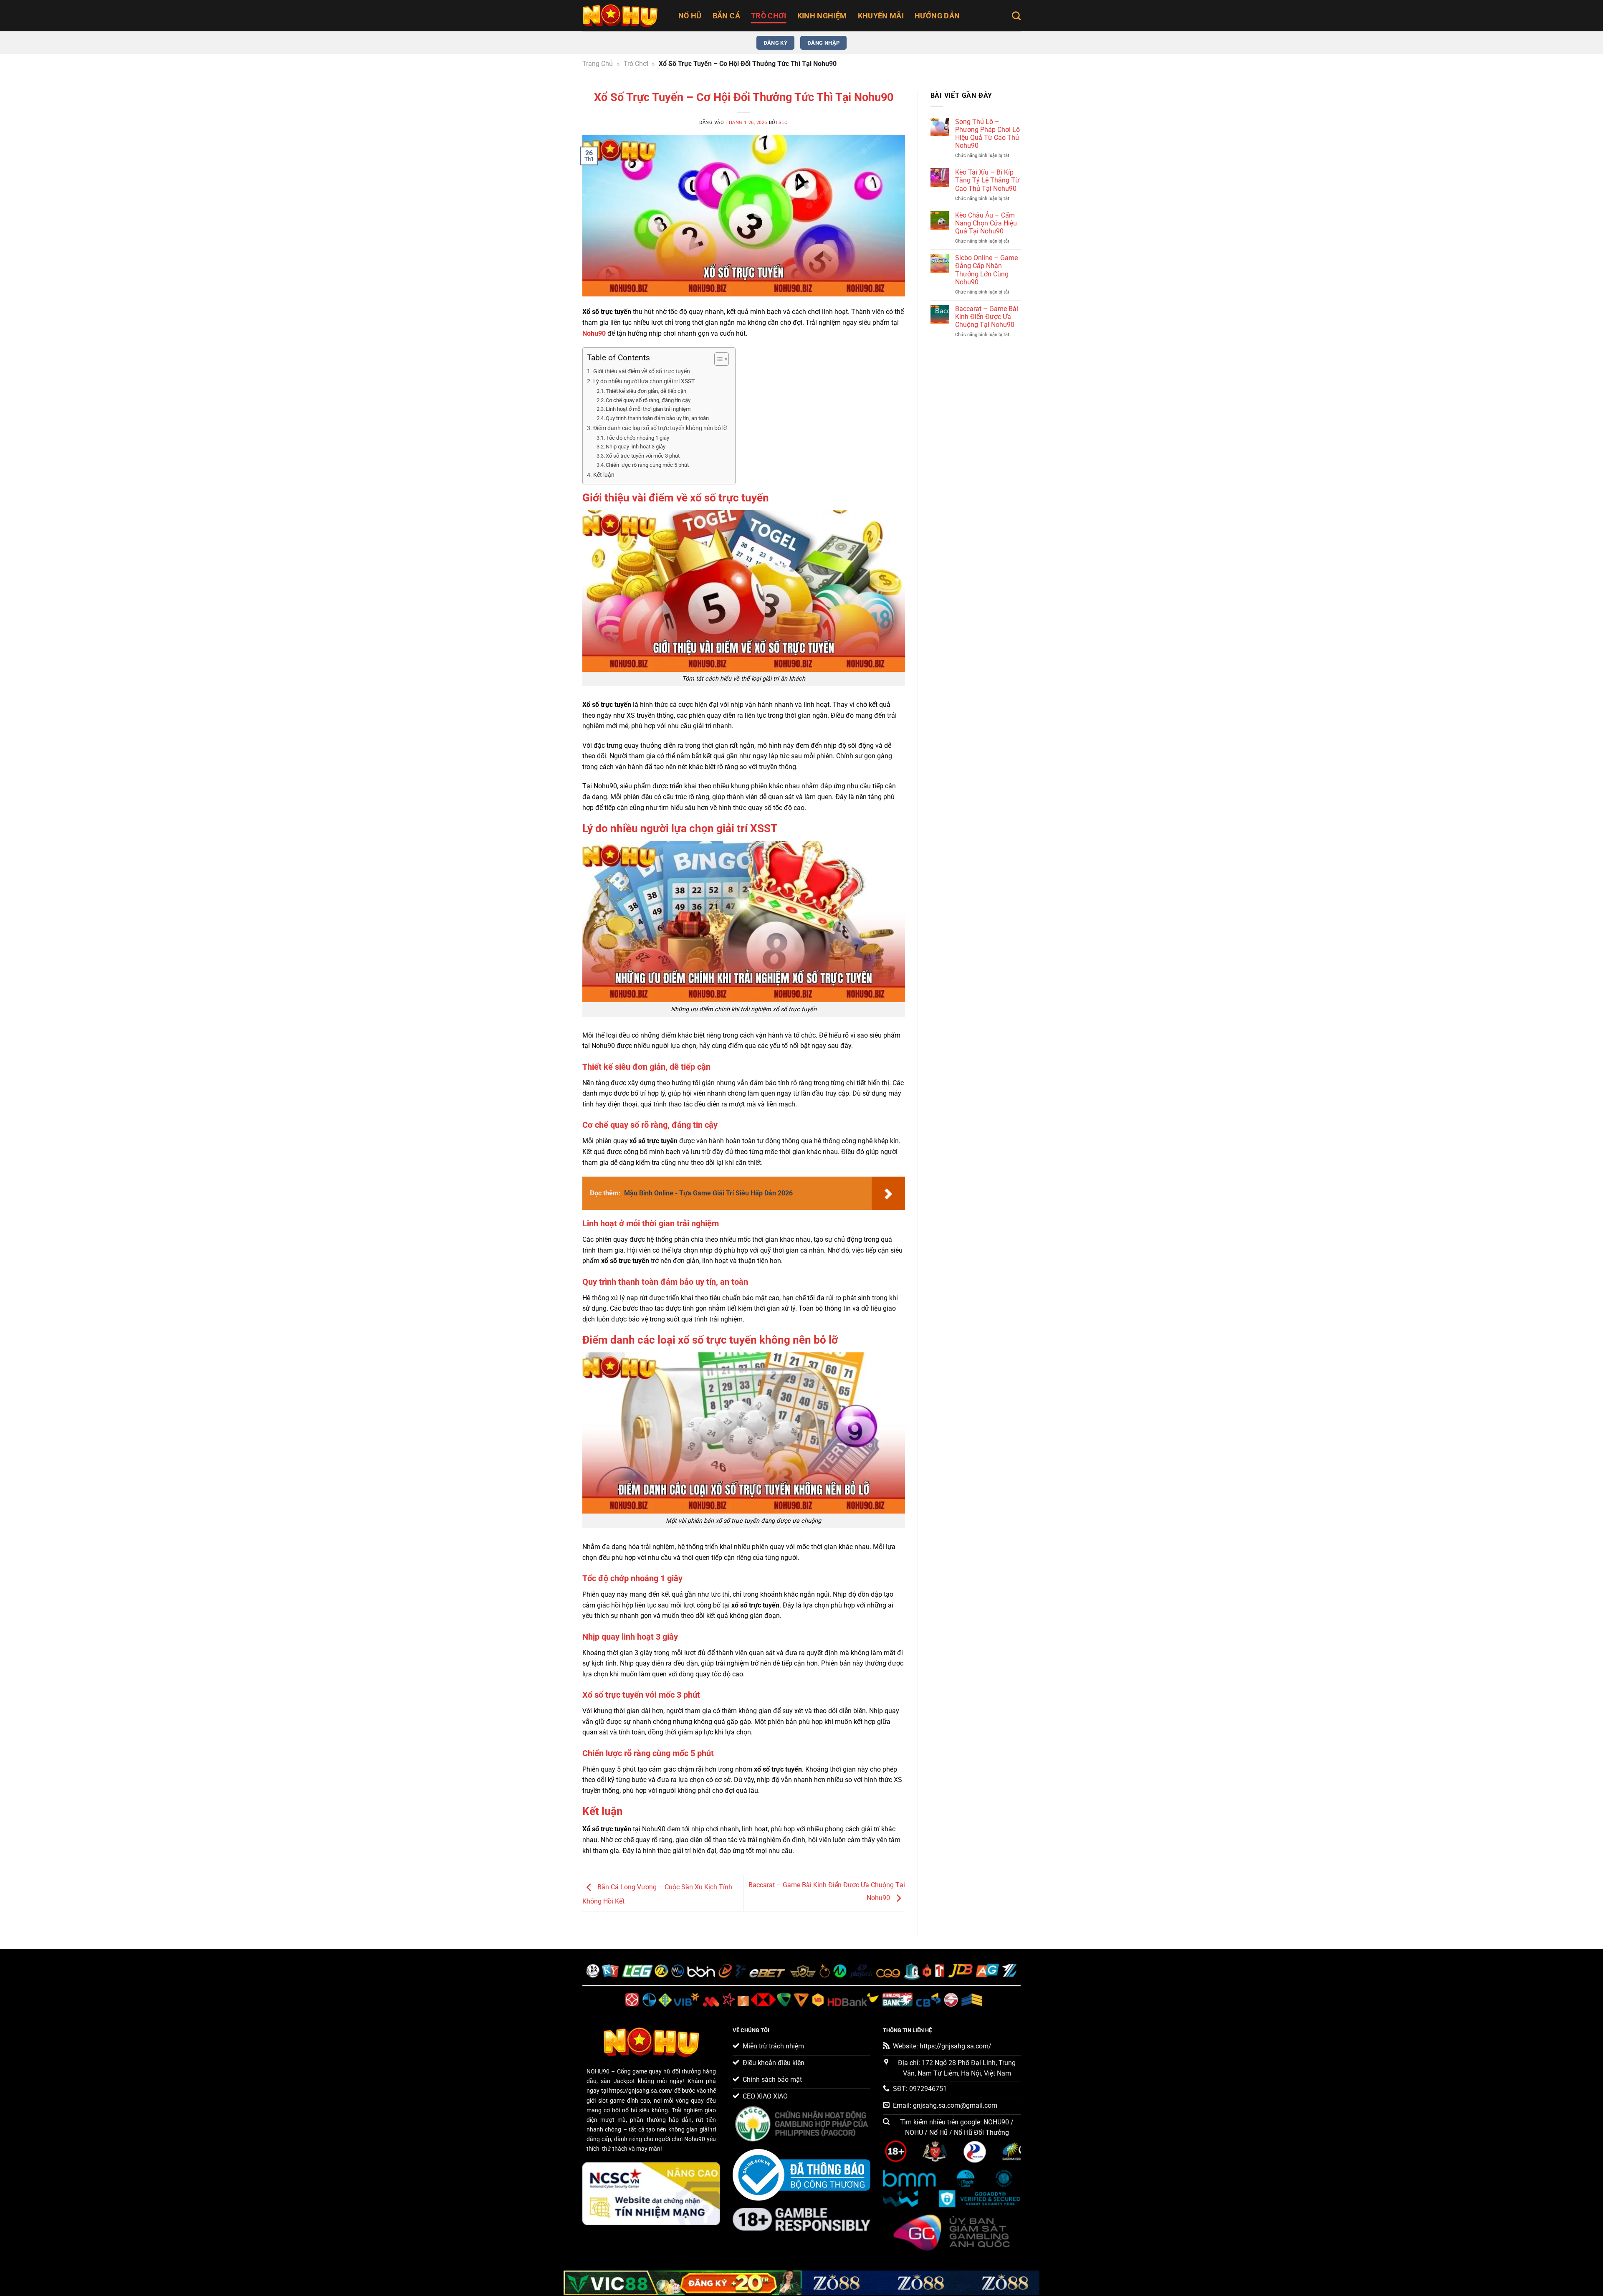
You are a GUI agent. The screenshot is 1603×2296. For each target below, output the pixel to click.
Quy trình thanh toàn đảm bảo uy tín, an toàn (657, 418)
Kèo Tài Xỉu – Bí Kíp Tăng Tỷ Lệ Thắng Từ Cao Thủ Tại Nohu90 (987, 180)
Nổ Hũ (690, 16)
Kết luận (604, 475)
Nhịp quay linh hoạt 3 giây (636, 447)
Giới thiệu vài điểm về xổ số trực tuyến (642, 371)
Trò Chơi (769, 16)
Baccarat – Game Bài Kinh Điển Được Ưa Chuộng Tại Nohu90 (987, 317)
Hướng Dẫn (937, 16)
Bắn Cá (726, 16)
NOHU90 (598, 2072)
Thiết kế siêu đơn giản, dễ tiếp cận (646, 391)
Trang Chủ (598, 64)
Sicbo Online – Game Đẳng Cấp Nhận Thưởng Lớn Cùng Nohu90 (986, 270)
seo (783, 123)
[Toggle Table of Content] (717, 359)
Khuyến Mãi (881, 16)
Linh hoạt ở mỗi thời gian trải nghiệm (648, 409)
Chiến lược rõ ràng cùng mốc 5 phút (647, 465)
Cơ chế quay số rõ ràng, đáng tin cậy (648, 400)
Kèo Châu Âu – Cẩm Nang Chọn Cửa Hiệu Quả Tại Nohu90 (986, 223)
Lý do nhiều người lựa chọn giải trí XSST (644, 381)
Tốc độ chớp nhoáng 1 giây (637, 438)
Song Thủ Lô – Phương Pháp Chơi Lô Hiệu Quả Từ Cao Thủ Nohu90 (987, 134)
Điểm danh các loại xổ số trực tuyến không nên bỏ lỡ (660, 428)
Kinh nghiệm (822, 16)
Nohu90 (594, 333)
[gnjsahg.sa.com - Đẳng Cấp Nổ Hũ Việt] (624, 16)
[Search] (1016, 16)
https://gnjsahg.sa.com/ (641, 2091)
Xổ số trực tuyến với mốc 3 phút (643, 456)
